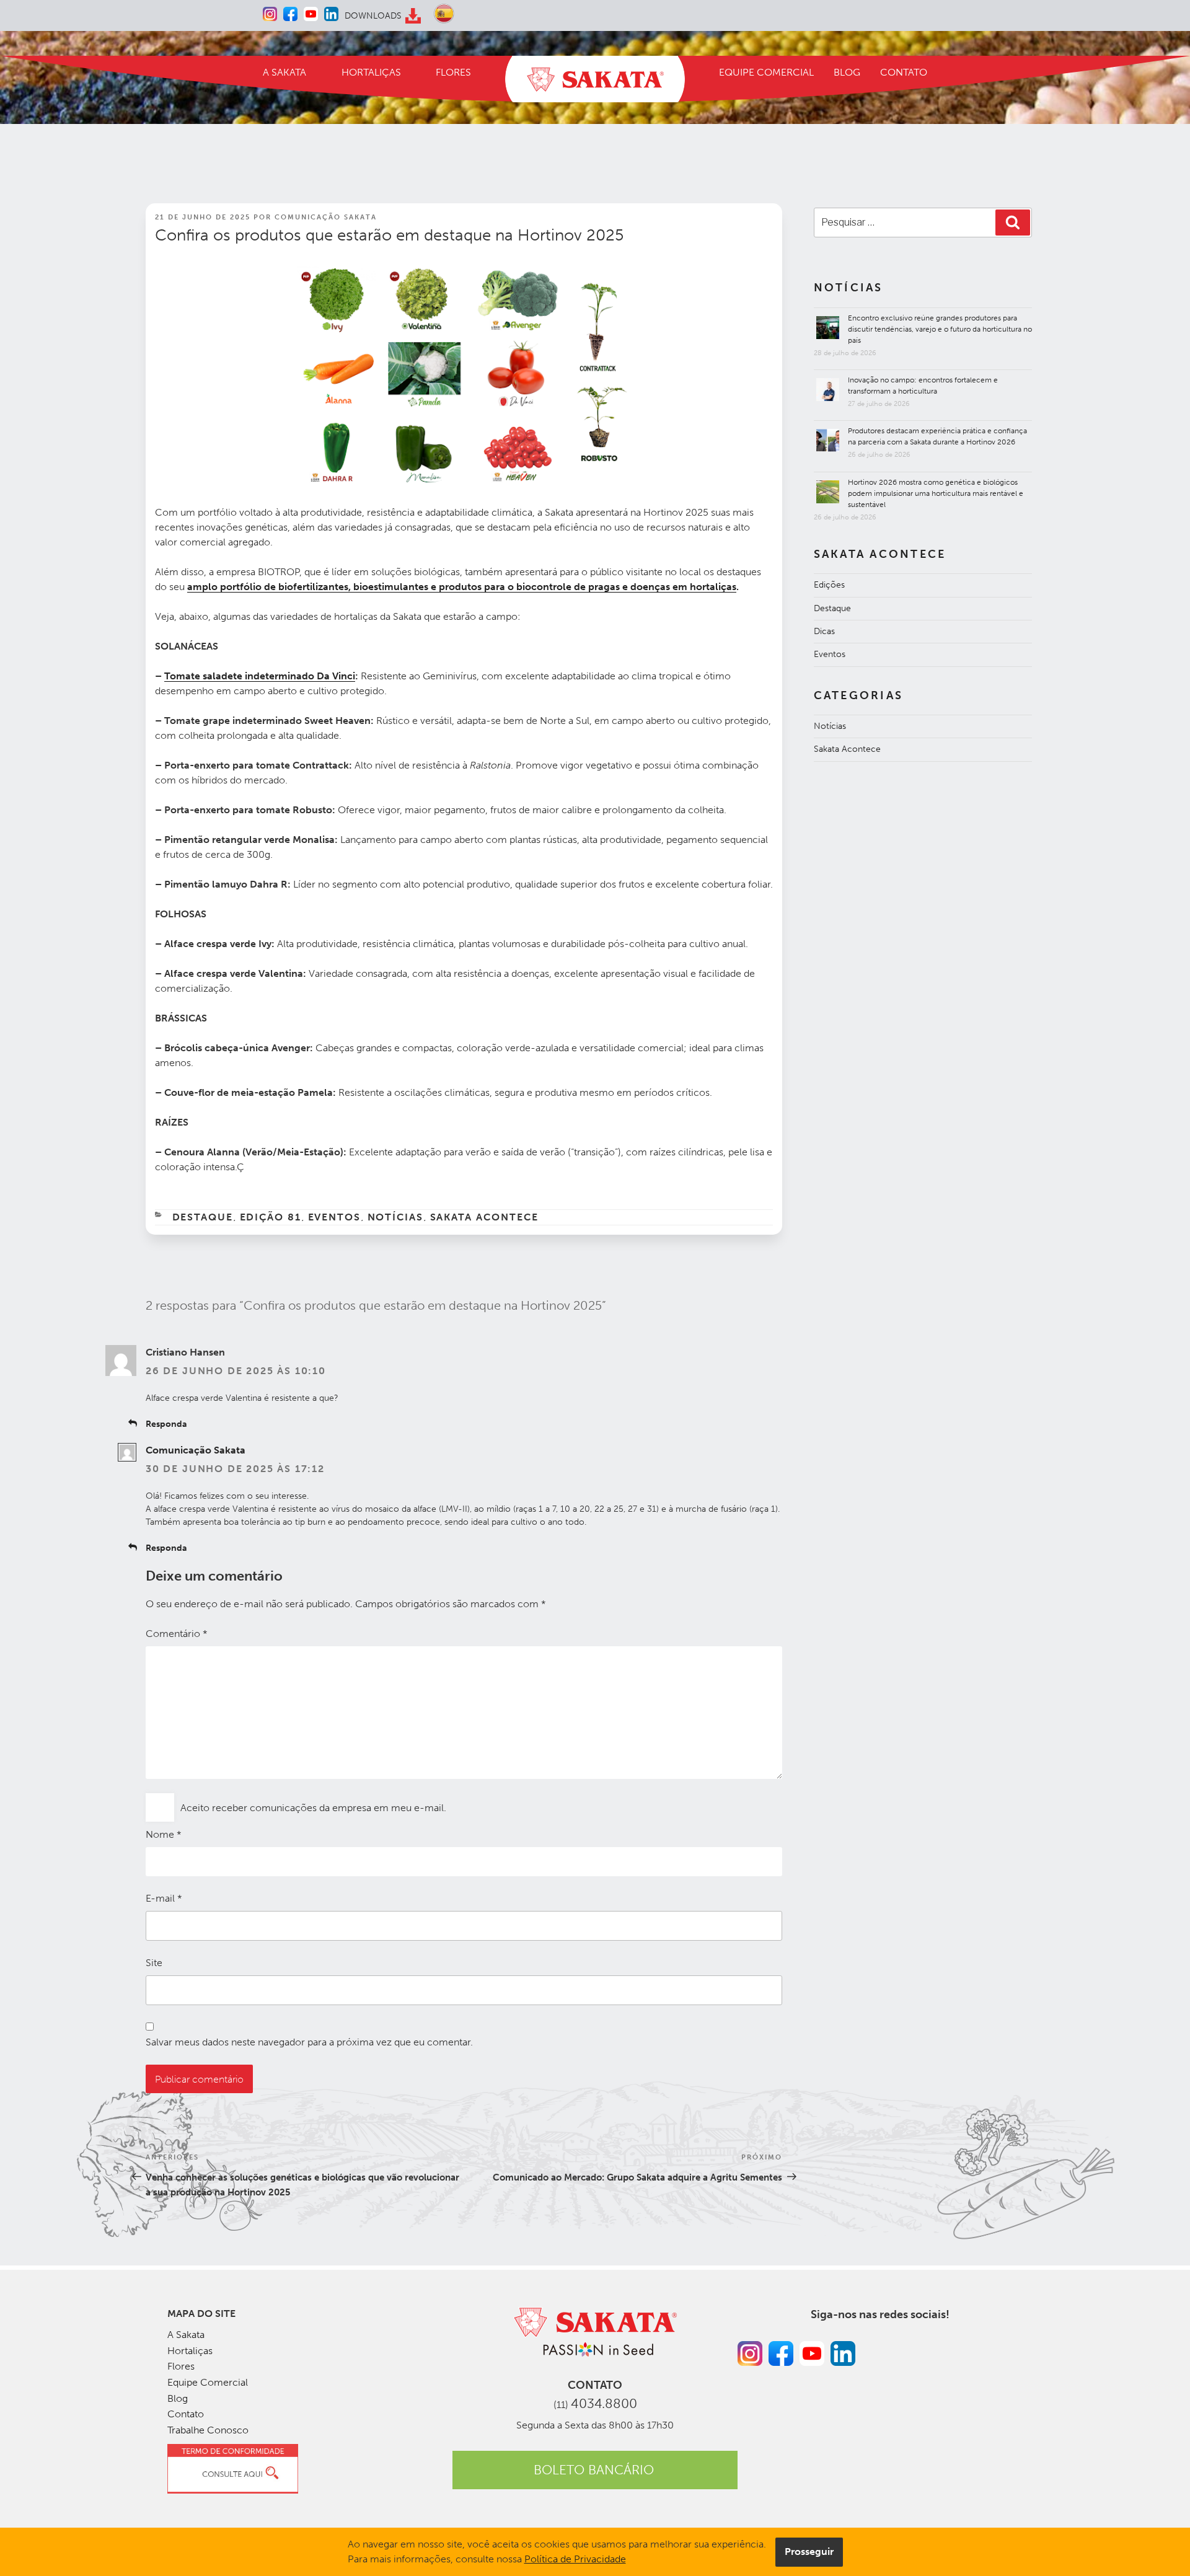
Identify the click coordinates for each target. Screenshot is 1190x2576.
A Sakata (186, 2335)
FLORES (453, 72)
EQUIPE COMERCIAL (766, 72)
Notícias (396, 1217)
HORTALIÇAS (371, 72)
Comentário (177, 1634)
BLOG (847, 72)
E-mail (164, 1898)
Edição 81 (271, 1217)
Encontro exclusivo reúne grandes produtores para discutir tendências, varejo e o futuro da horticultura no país (940, 329)
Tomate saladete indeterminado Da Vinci (260, 676)
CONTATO (904, 72)
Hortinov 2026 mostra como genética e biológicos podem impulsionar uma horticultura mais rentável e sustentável (936, 493)
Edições (829, 585)
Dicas (824, 631)
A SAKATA (284, 72)
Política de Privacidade (575, 2559)
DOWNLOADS (373, 16)
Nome (164, 1834)
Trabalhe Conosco (208, 2430)
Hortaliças (190, 2351)
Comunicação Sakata (326, 217)
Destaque (203, 1217)
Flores (181, 2366)
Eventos (335, 1217)
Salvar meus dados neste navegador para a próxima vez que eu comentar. (309, 2042)
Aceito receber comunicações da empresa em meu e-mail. (313, 1808)
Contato (186, 2414)
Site (154, 1963)
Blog (178, 2398)
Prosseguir (809, 2552)
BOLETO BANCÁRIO (594, 2470)
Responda (166, 1424)
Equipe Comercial (208, 2382)
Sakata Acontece (485, 1217)
